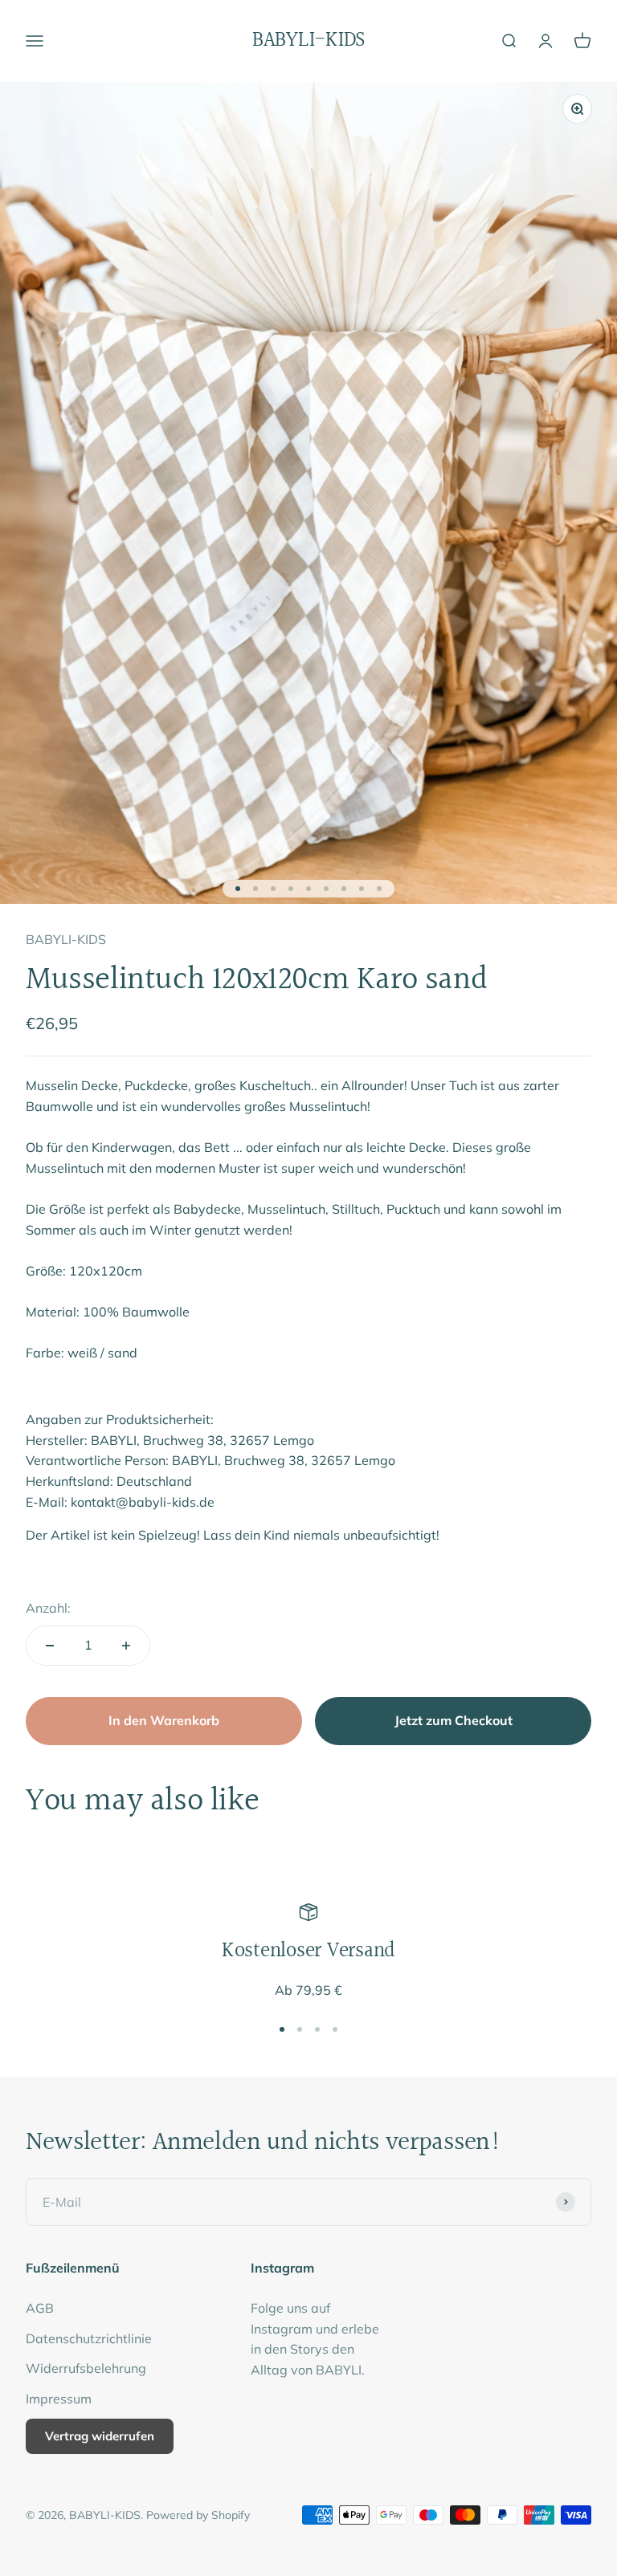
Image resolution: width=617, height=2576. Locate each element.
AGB (40, 2308)
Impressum (59, 2399)
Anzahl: (48, 1608)
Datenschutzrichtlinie (89, 2338)
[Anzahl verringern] (50, 1646)
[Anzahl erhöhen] (126, 1646)
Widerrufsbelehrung (86, 2368)
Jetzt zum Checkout (454, 1720)
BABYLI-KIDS (66, 939)
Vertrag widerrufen (100, 2436)
